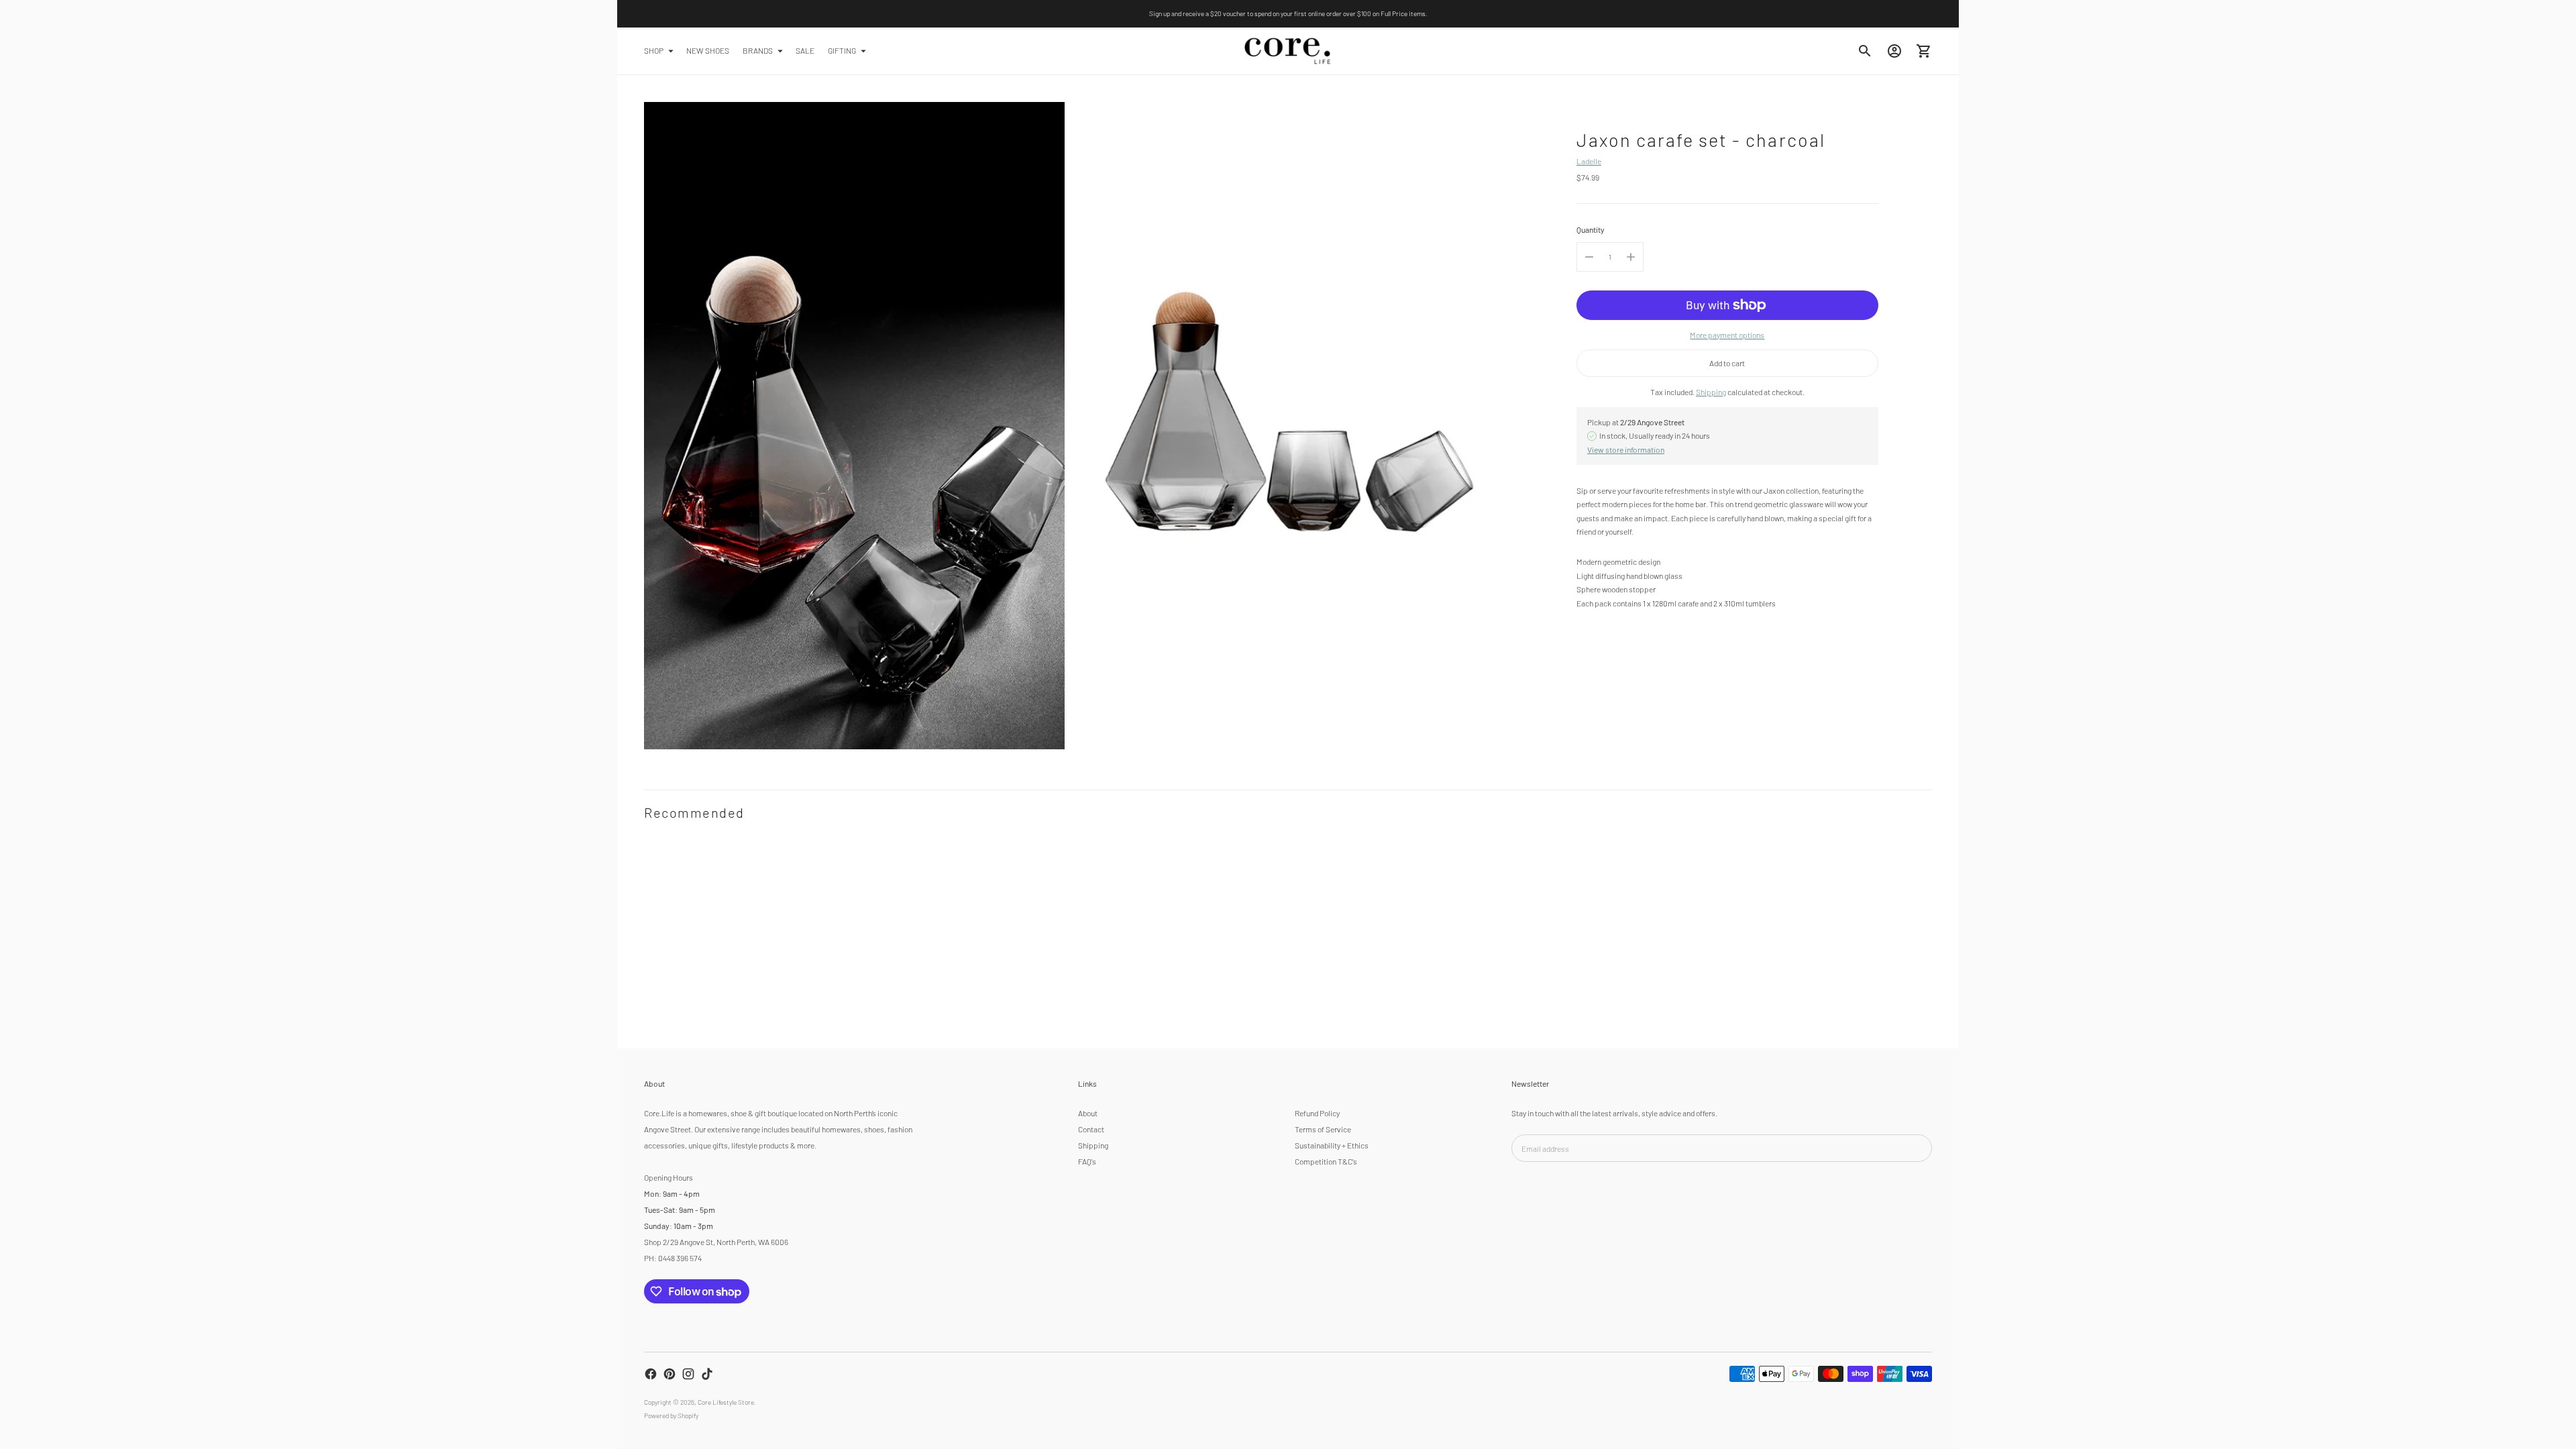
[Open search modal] (1865, 51)
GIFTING (842, 50)
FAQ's (1087, 1161)
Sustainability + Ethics (1332, 1145)
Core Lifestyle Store (726, 1402)
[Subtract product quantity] (1589, 257)
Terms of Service (1323, 1129)
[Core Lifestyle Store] (1288, 51)
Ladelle (1589, 161)
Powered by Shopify (671, 1415)
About (1088, 1113)
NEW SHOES (708, 50)
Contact (1091, 1129)
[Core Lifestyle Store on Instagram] (688, 1374)
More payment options (1727, 335)
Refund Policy (1317, 1113)
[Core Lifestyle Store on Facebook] (651, 1374)
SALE (805, 50)
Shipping (1711, 392)
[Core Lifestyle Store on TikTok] (707, 1374)
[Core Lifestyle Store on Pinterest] (669, 1374)
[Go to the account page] (1894, 51)
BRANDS (758, 50)
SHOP (654, 50)
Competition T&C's (1326, 1161)
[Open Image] (854, 426)
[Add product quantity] (1631, 257)
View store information (1626, 449)
